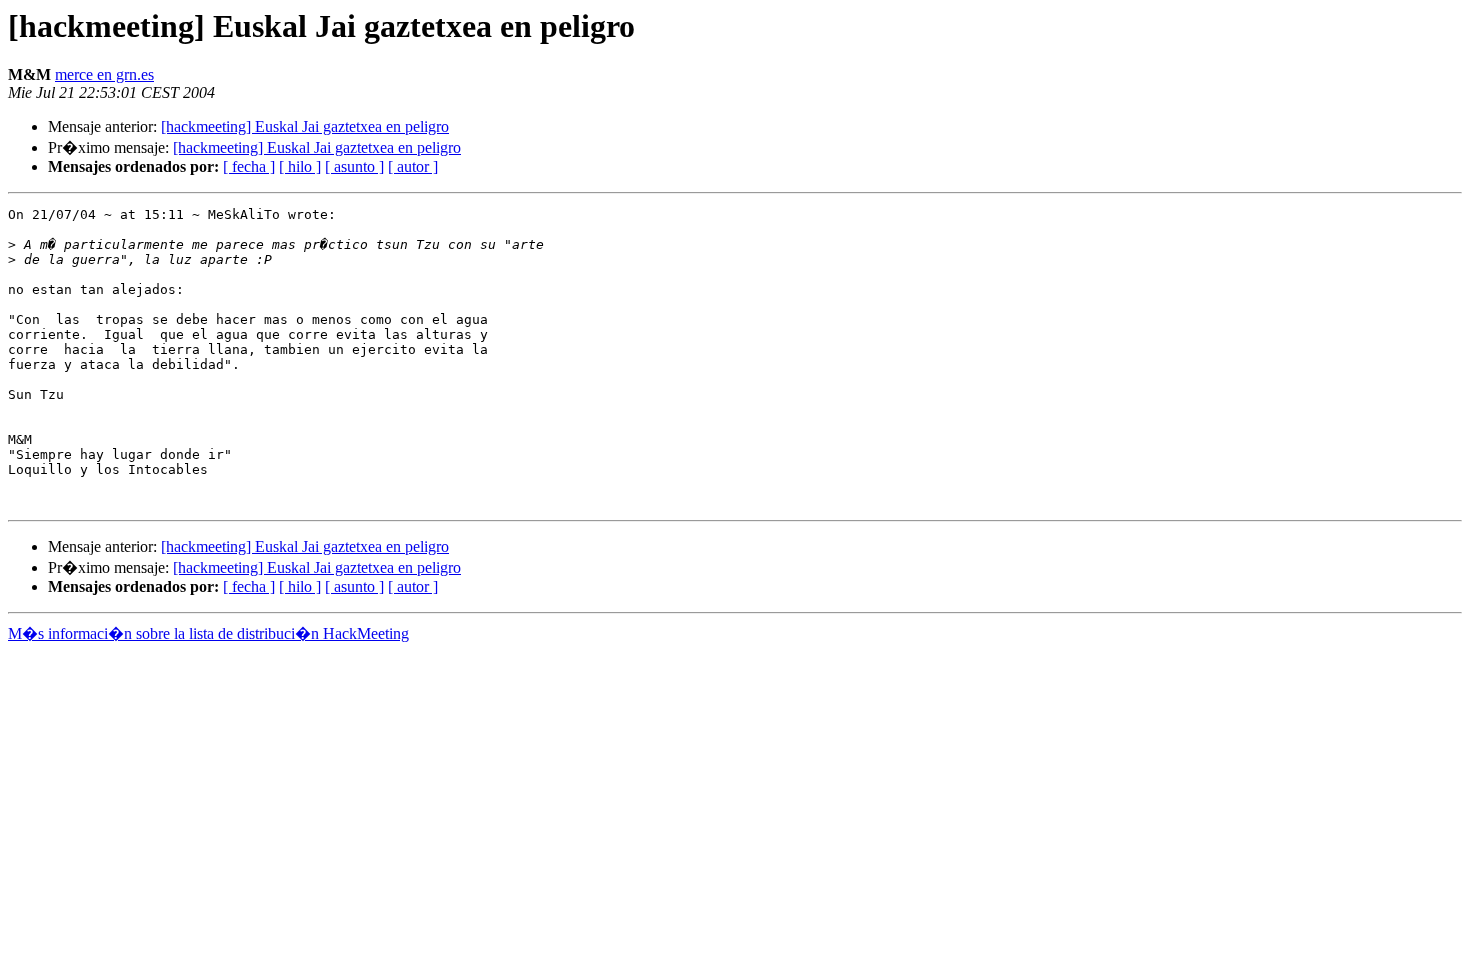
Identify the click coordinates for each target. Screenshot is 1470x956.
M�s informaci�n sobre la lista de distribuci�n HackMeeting (208, 633)
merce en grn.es (104, 74)
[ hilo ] (300, 166)
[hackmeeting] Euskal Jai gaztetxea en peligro (305, 126)
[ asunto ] (354, 166)
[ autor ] (413, 166)
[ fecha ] (249, 166)
